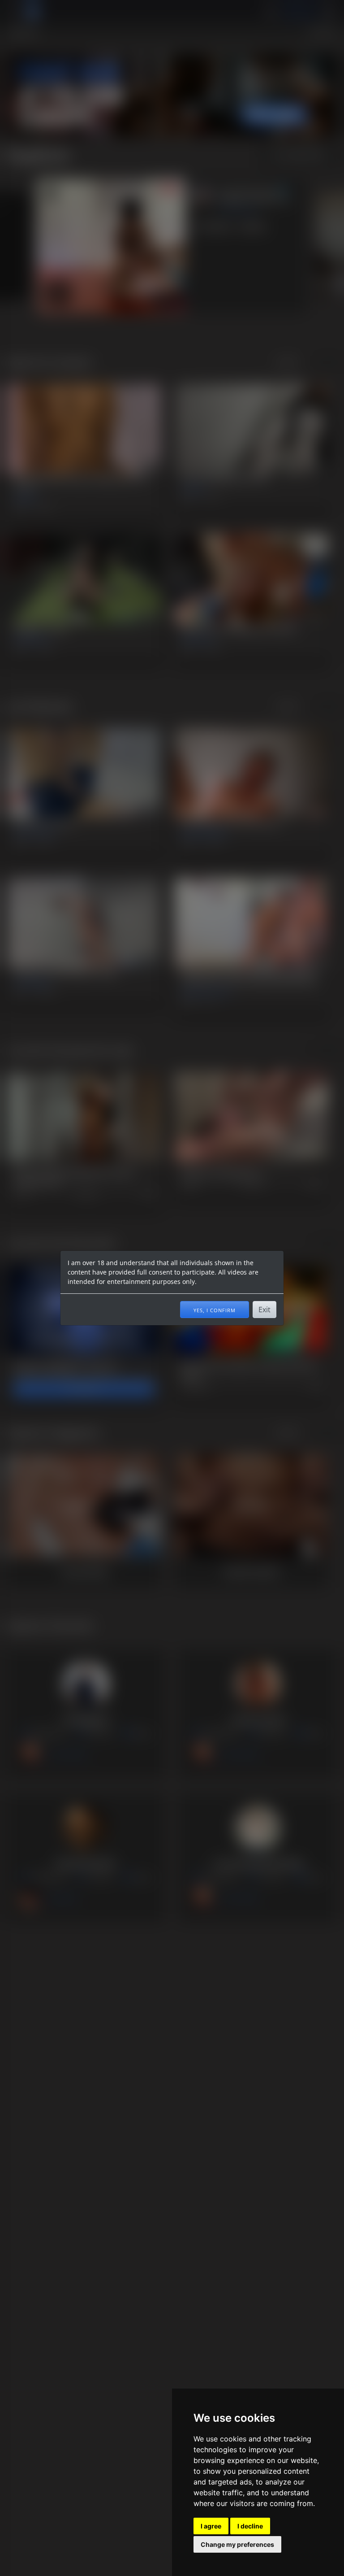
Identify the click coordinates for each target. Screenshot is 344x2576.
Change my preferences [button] (237, 2544)
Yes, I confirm (215, 1310)
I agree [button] (211, 2526)
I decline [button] (250, 2526)
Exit (264, 1310)
